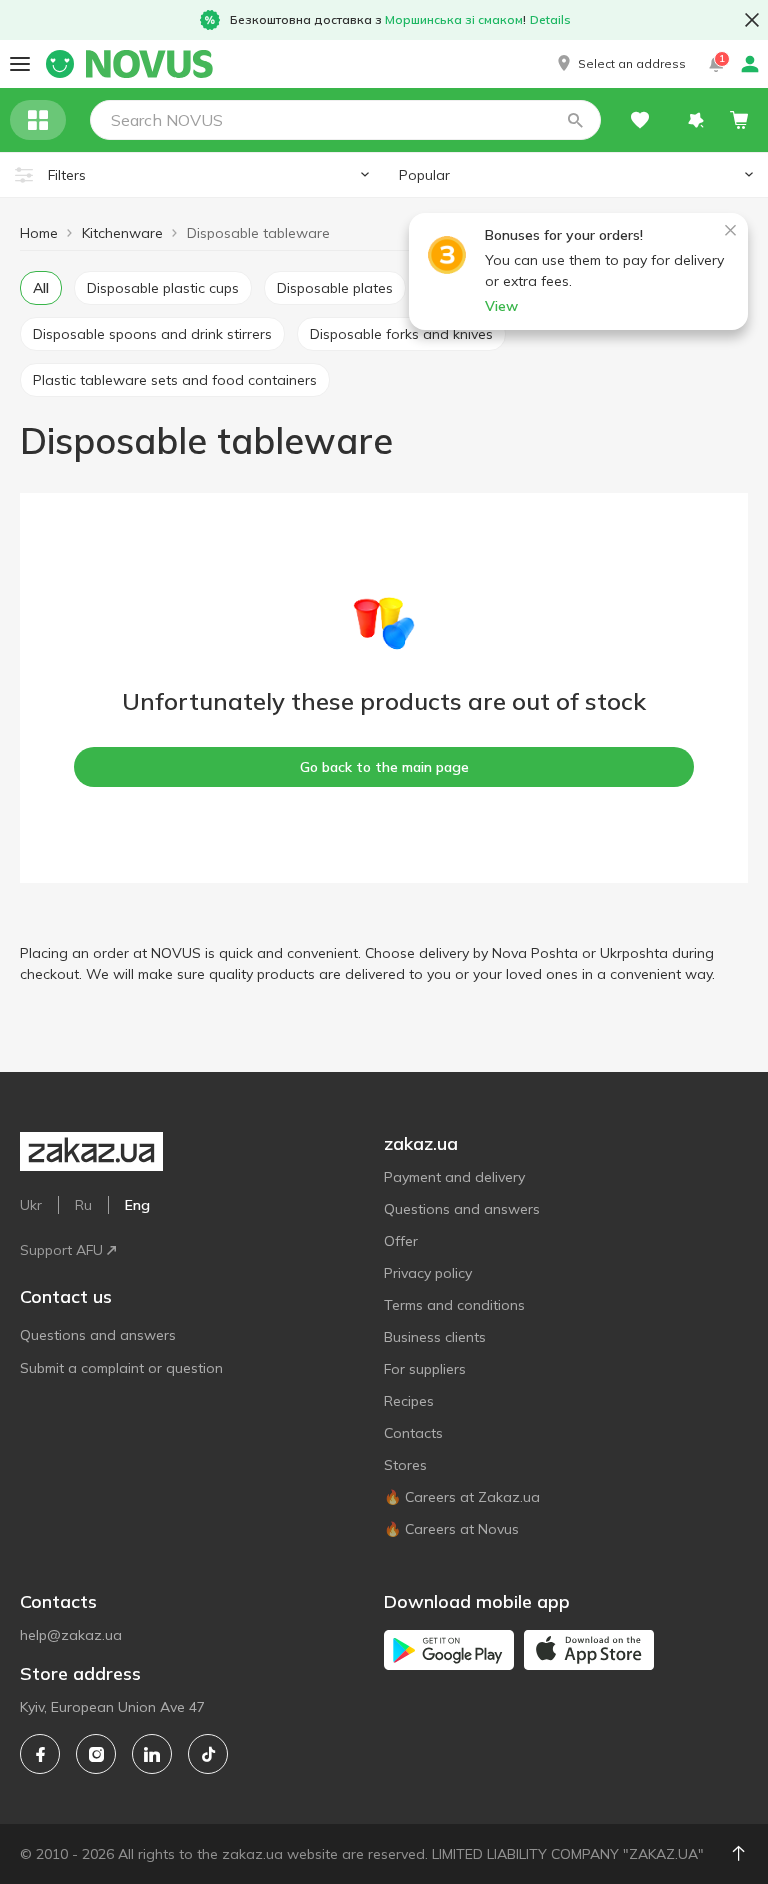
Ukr (31, 1205)
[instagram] (96, 1754)
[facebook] (40, 1754)
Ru (83, 1205)
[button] (620, 64)
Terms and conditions (454, 1305)
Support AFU (61, 1250)
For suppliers (425, 1369)
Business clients (435, 1337)
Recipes (409, 1401)
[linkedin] (152, 1754)
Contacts (413, 1433)
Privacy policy (428, 1273)
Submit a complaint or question (121, 1368)
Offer (401, 1241)
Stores (405, 1465)
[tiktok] (208, 1754)
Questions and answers (98, 1335)
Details (550, 19)
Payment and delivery (454, 1177)
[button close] (752, 20)
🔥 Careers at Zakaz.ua (462, 1497)
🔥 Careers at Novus (451, 1529)
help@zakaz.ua (71, 1635)
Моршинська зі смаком (454, 19)
